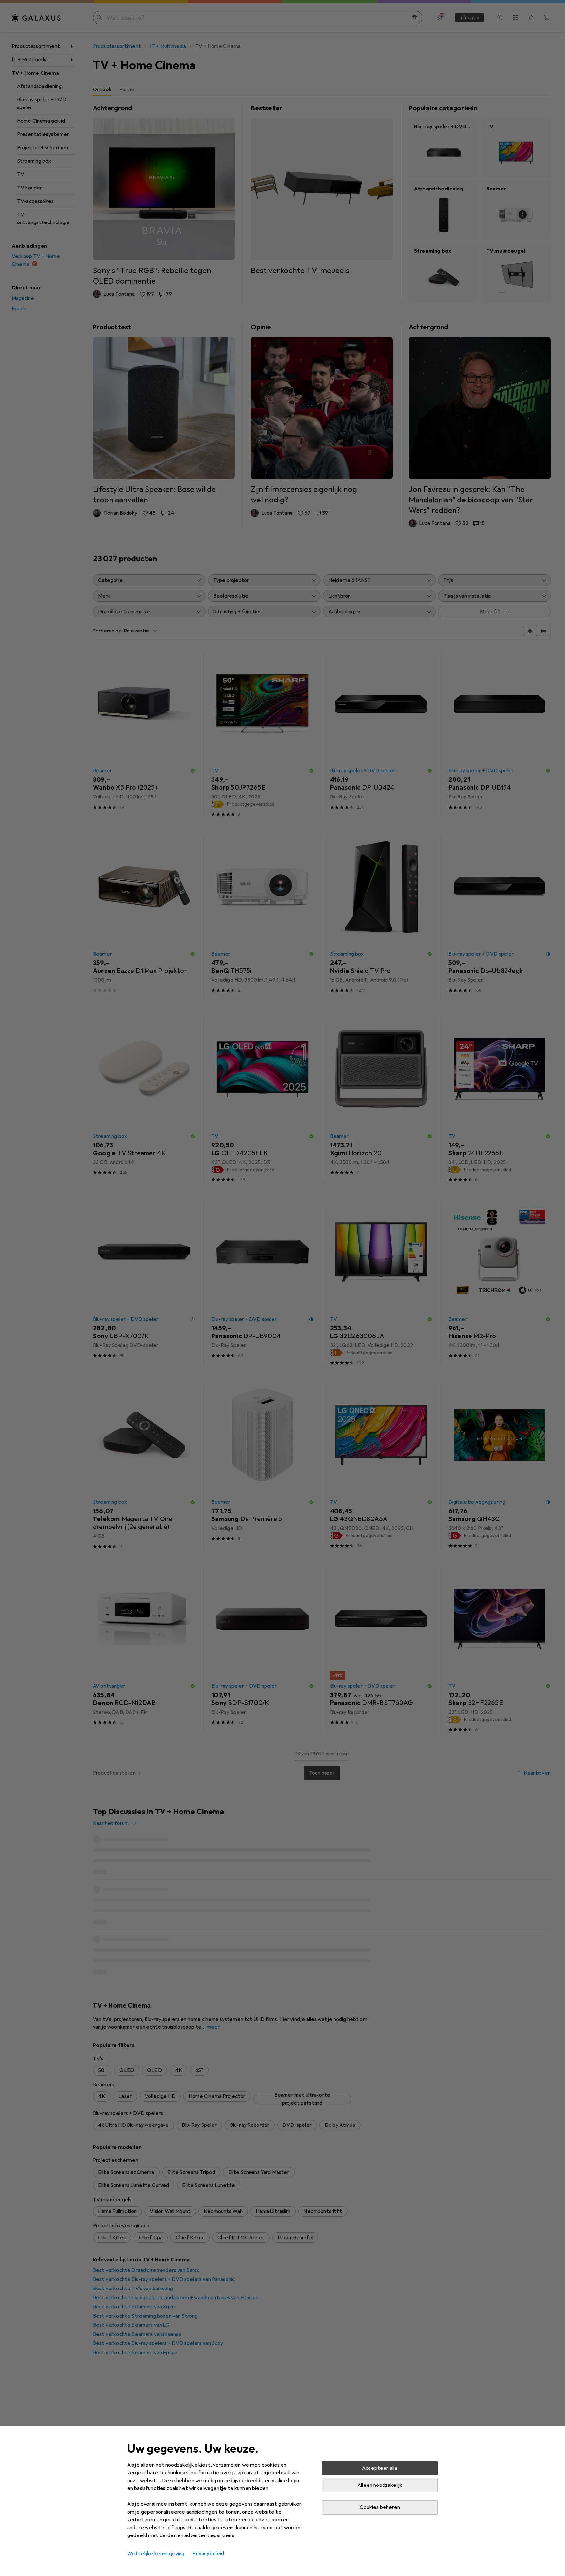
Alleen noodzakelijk (380, 2485)
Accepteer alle (380, 2468)
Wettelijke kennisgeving (156, 2554)
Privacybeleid (208, 2554)
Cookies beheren (380, 2507)
